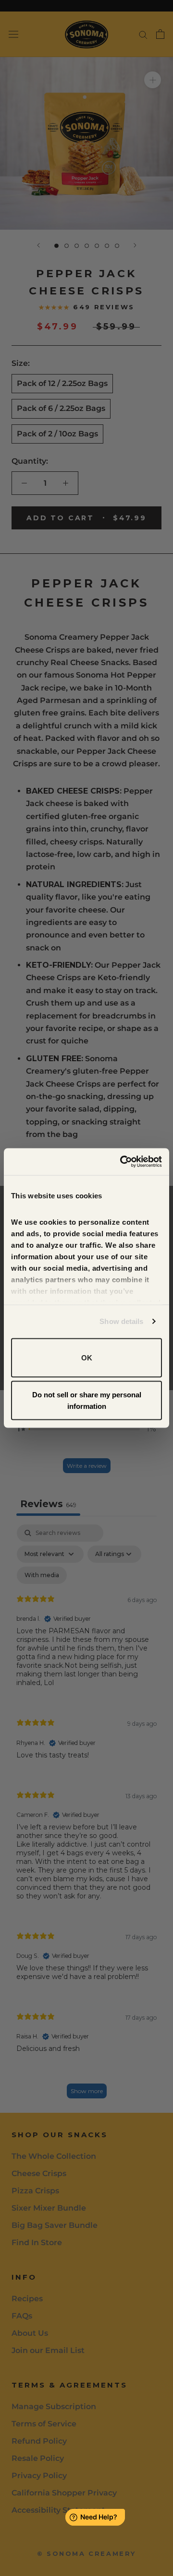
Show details (121, 1321)
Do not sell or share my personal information (87, 1400)
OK (87, 1357)
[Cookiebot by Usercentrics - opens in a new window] (122, 1162)
